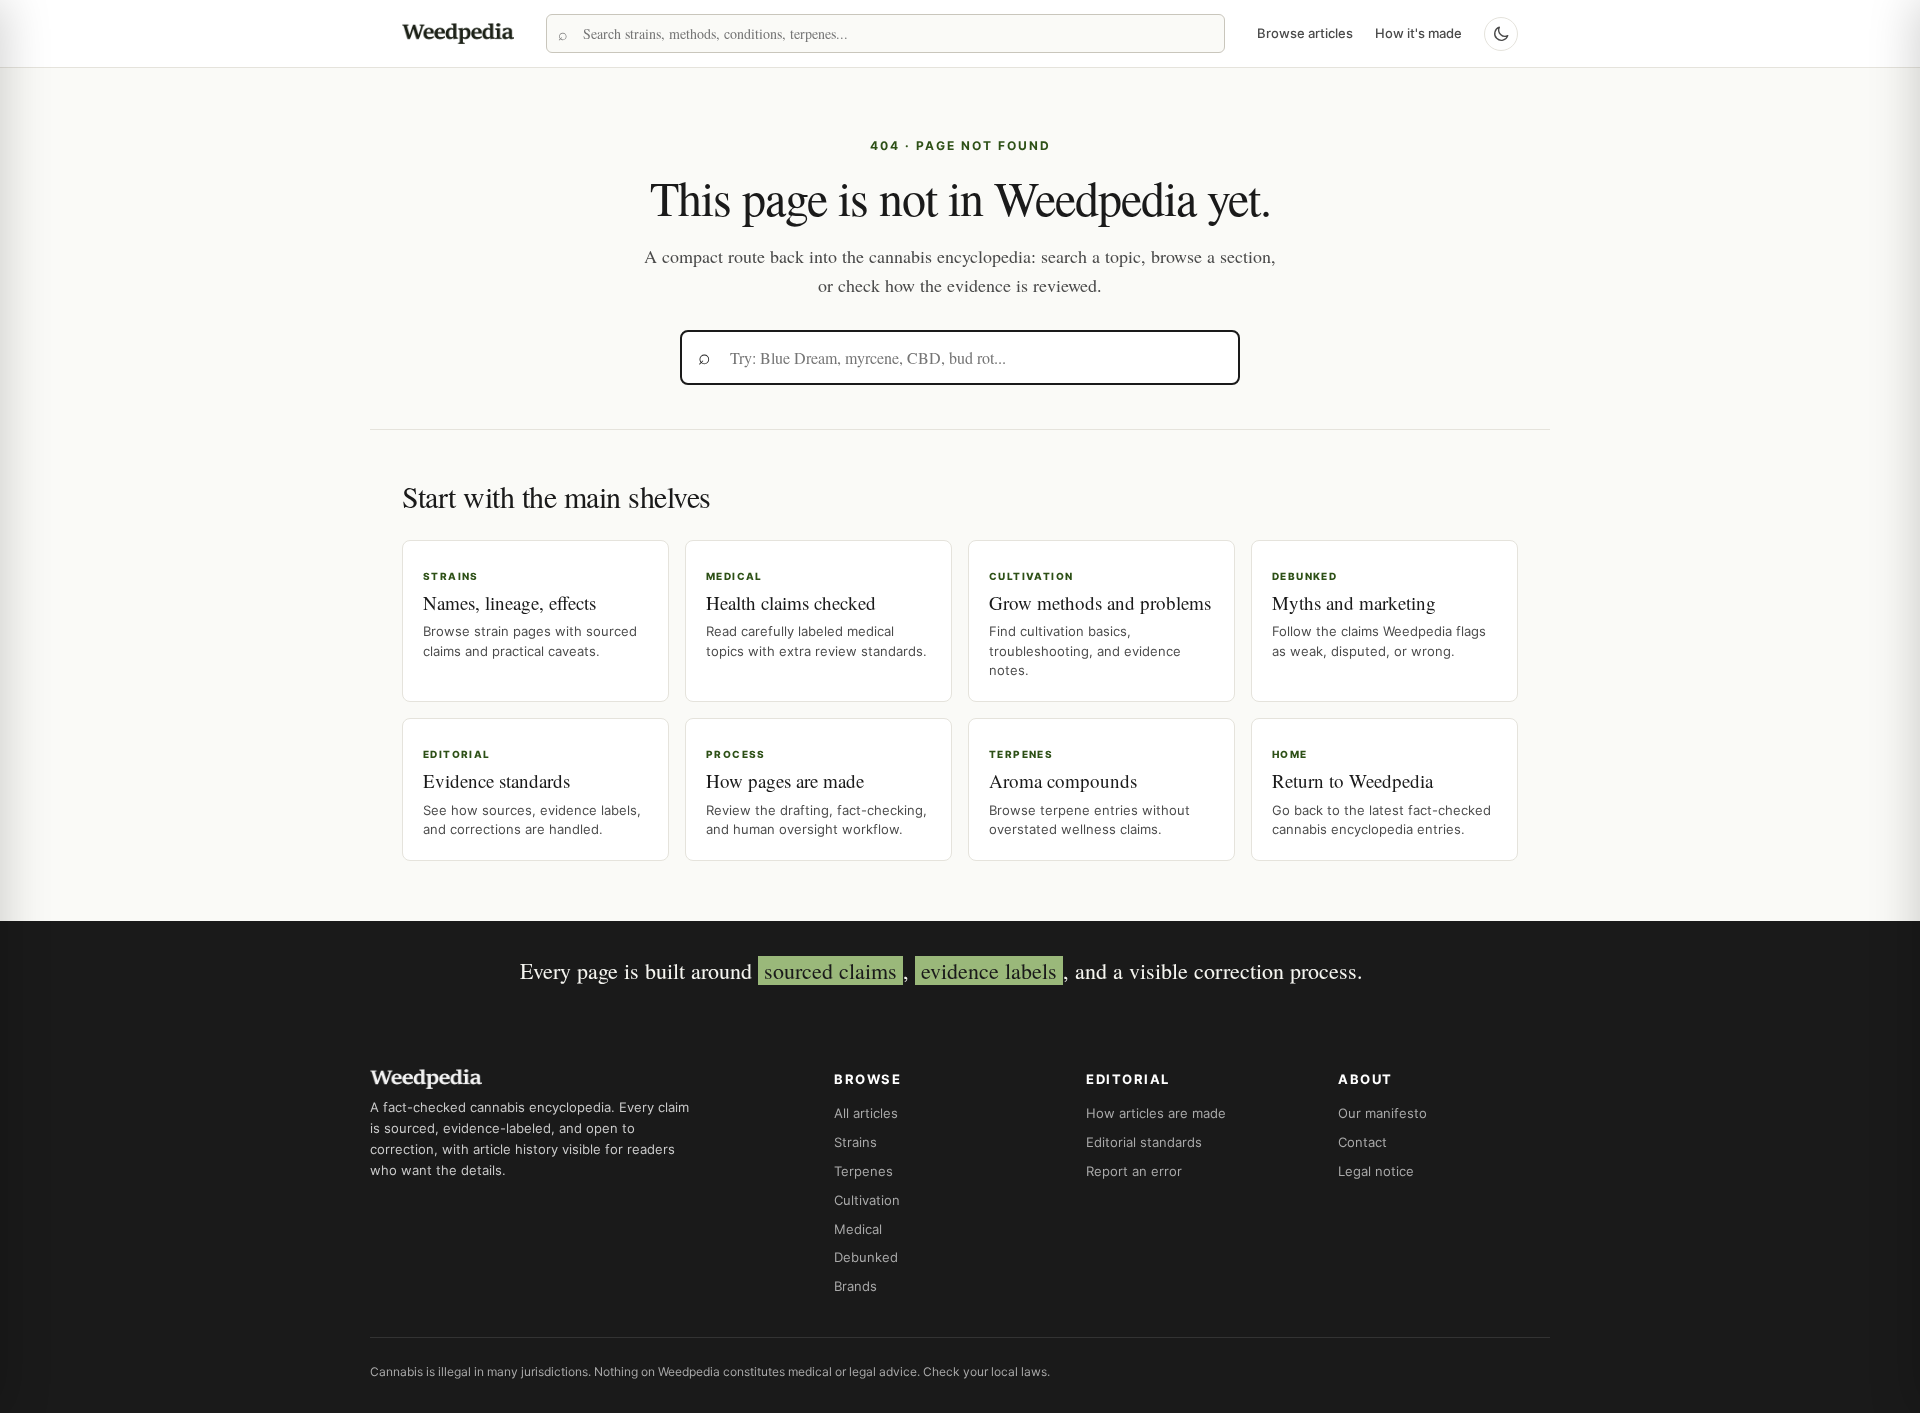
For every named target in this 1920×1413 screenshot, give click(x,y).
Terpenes (863, 1171)
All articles (866, 1113)
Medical (858, 1229)
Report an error (1134, 1171)
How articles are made (1156, 1113)
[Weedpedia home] (458, 33)
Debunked (866, 1257)
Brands (855, 1286)
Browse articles (1305, 33)
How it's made (1418, 33)
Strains (855, 1142)
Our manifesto (1382, 1113)
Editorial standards (1144, 1142)
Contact (1362, 1142)
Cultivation (867, 1200)
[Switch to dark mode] (1501, 34)
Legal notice (1376, 1171)
